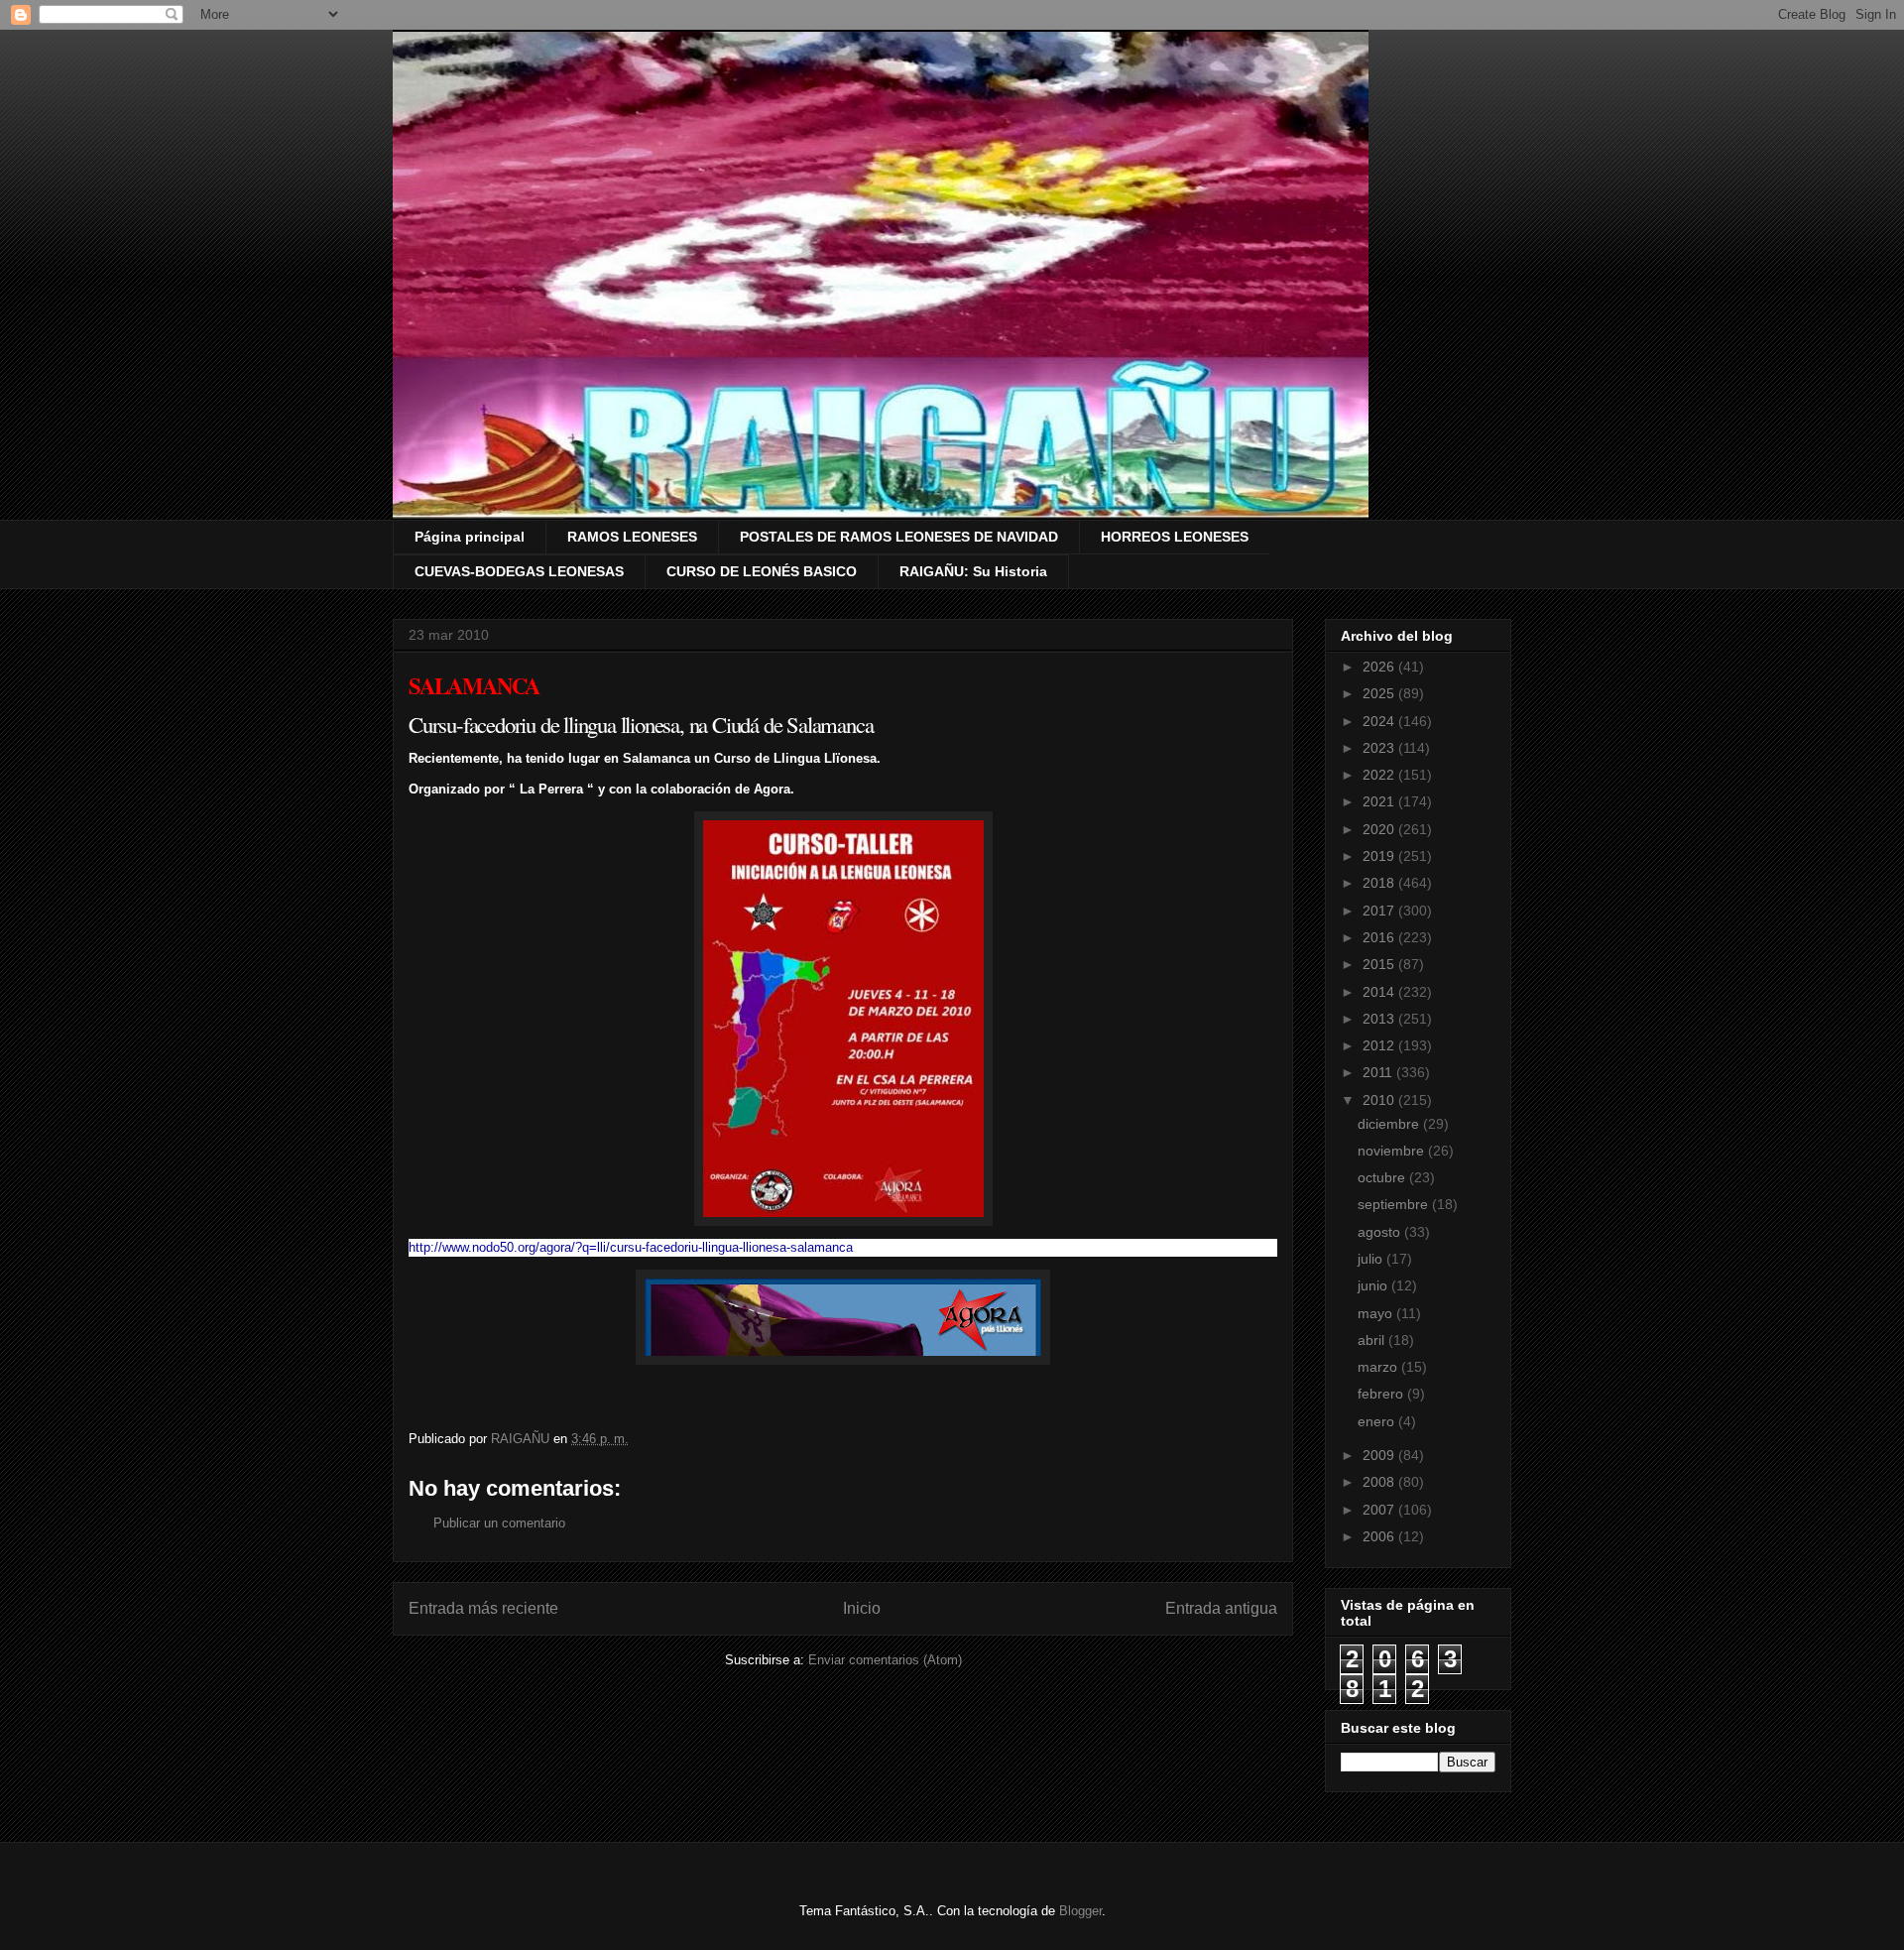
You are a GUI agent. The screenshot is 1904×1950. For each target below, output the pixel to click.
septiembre (1395, 1204)
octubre (1383, 1177)
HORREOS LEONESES (1175, 537)
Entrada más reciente (483, 1608)
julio (1372, 1259)
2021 (1380, 801)
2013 (1380, 1019)
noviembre (1393, 1151)
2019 (1380, 856)
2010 (1380, 1100)
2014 (1380, 992)
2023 (1380, 748)
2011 (1379, 1072)
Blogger (1080, 1911)
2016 (1380, 937)
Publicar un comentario (499, 1523)
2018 (1380, 883)
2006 (1380, 1536)
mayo (1377, 1313)
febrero (1382, 1394)
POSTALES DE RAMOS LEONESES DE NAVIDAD (899, 537)
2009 (1380, 1455)
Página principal (470, 537)
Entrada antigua (1221, 1608)
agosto (1381, 1232)
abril (1373, 1340)
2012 (1380, 1045)
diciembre (1390, 1124)
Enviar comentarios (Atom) (885, 1660)
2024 (1380, 721)
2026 (1380, 667)
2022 (1380, 775)
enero (1378, 1421)
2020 (1380, 829)
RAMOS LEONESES (632, 537)
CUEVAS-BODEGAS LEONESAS (519, 571)
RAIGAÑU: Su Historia (973, 571)
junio (1374, 1285)
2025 (1380, 693)
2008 (1380, 1482)
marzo (1379, 1367)
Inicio (862, 1608)
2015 (1380, 964)
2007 (1380, 1510)
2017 (1380, 911)
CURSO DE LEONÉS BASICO (762, 571)
